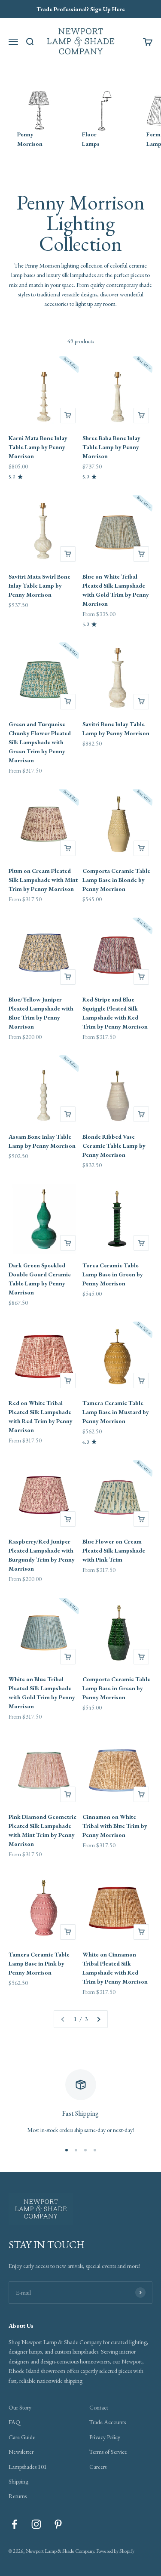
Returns (18, 2496)
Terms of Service (108, 2452)
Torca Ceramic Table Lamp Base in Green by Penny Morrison (113, 1274)
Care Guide (22, 2437)
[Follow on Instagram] (36, 2524)
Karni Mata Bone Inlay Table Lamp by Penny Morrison (38, 447)
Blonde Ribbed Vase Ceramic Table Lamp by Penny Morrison (114, 1146)
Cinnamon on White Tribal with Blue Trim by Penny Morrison (115, 1826)
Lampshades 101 (28, 2467)
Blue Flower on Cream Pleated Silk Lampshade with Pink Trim (114, 1550)
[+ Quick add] (68, 416)
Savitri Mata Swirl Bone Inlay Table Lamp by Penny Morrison (39, 585)
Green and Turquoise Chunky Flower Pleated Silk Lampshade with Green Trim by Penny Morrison (40, 742)
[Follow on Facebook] (14, 2524)
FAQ (14, 2422)
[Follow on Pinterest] (58, 2524)
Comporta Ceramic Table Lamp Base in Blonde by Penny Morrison (116, 880)
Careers (98, 2467)
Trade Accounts (108, 2422)
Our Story (20, 2407)
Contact (99, 2407)
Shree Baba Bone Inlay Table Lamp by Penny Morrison (111, 447)
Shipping (18, 2481)
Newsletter (21, 2452)
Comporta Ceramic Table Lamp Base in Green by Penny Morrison (116, 1688)
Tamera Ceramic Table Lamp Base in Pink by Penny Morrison (39, 1963)
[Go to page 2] (98, 2019)
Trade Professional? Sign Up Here (81, 9)
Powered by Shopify (115, 2551)
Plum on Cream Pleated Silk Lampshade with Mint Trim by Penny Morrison (43, 880)
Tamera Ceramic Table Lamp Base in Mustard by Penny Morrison (116, 1412)
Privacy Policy (105, 2437)
